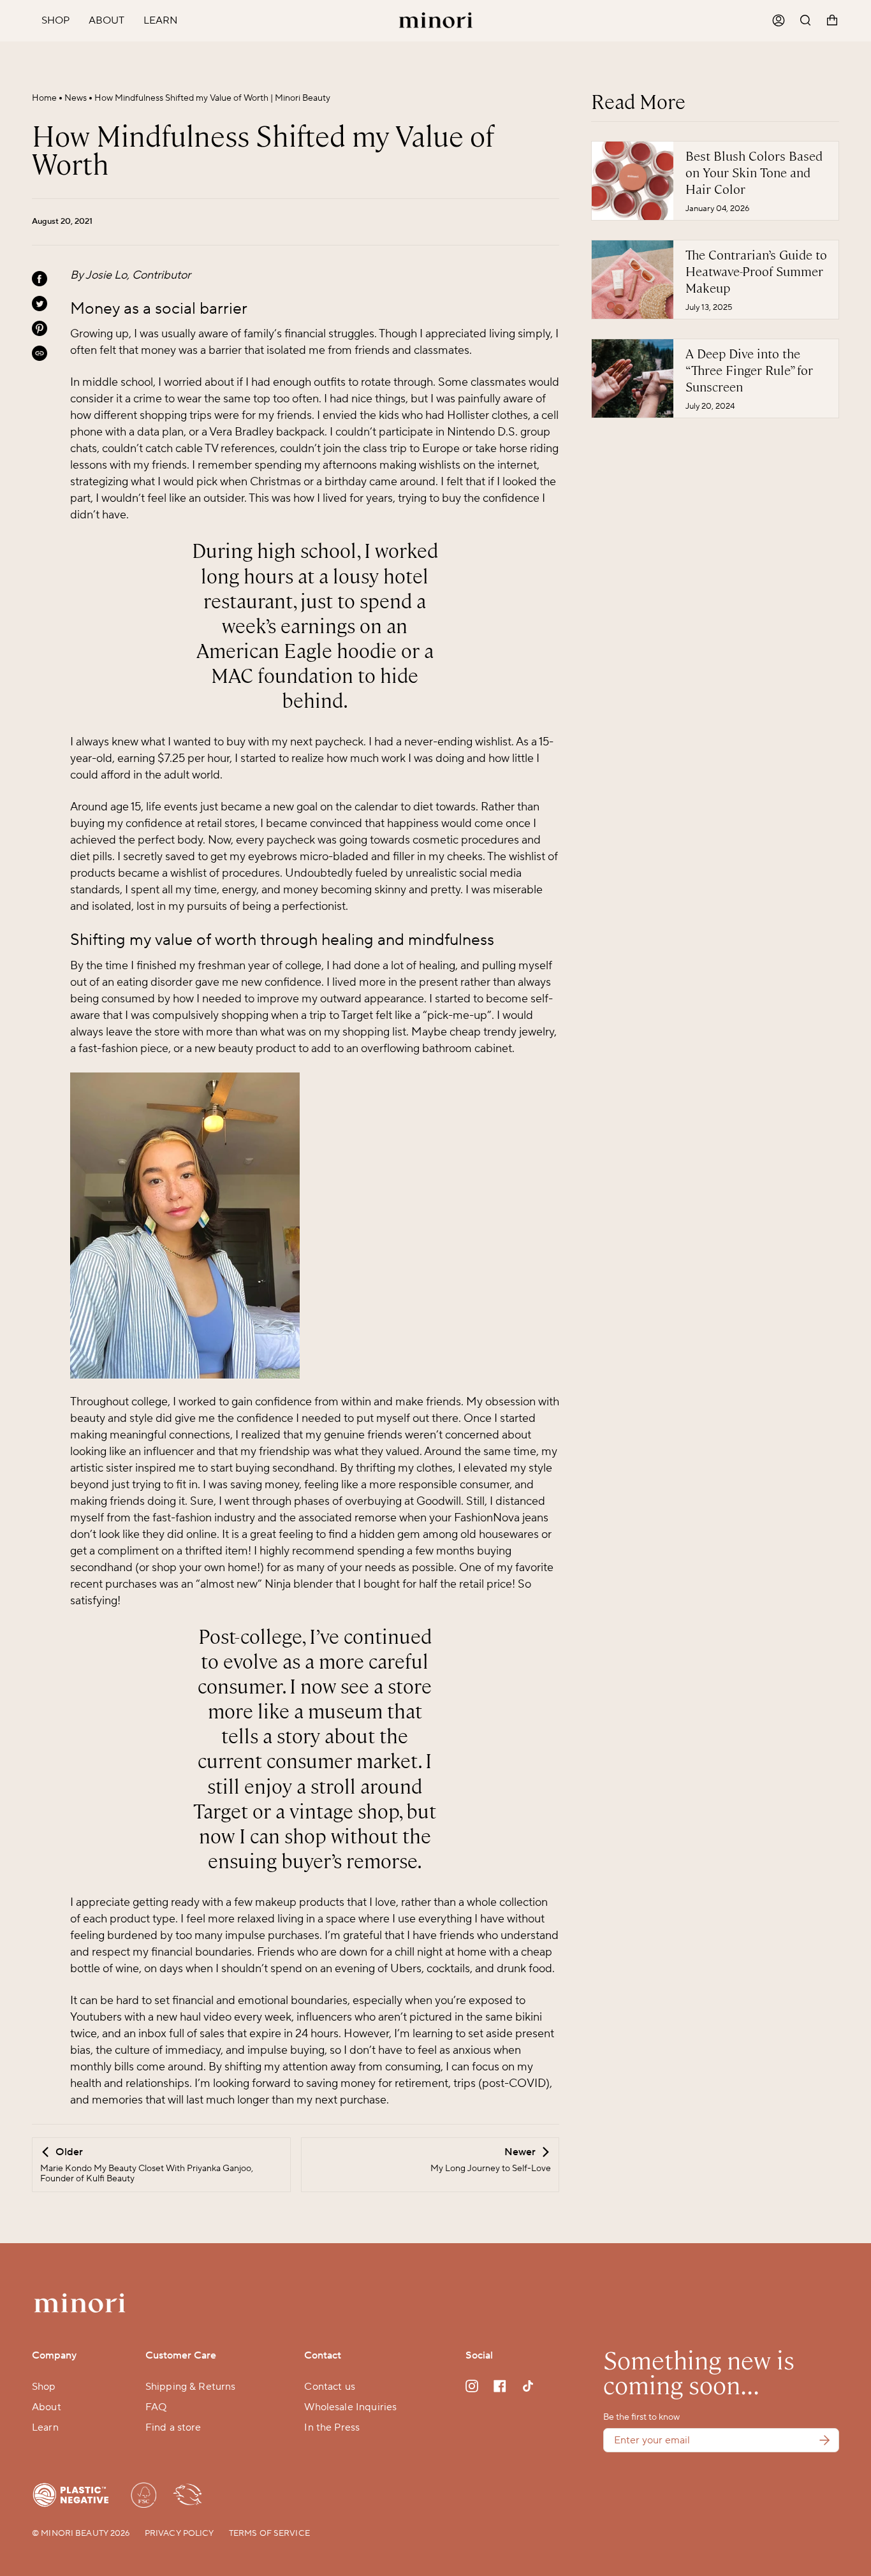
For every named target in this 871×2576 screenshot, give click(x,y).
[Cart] (832, 21)
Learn (45, 2427)
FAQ (156, 2407)
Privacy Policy (179, 2533)
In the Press (332, 2427)
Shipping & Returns (191, 2387)
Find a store (173, 2427)
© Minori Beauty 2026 (81, 2533)
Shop (44, 2387)
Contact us (330, 2387)
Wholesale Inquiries (350, 2407)
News (76, 98)
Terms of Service (269, 2533)
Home (44, 98)
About (47, 2407)
